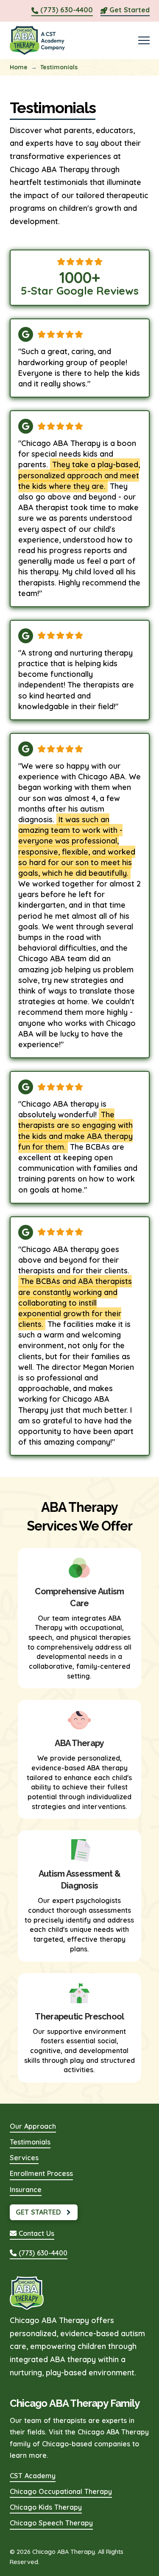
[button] (144, 40)
